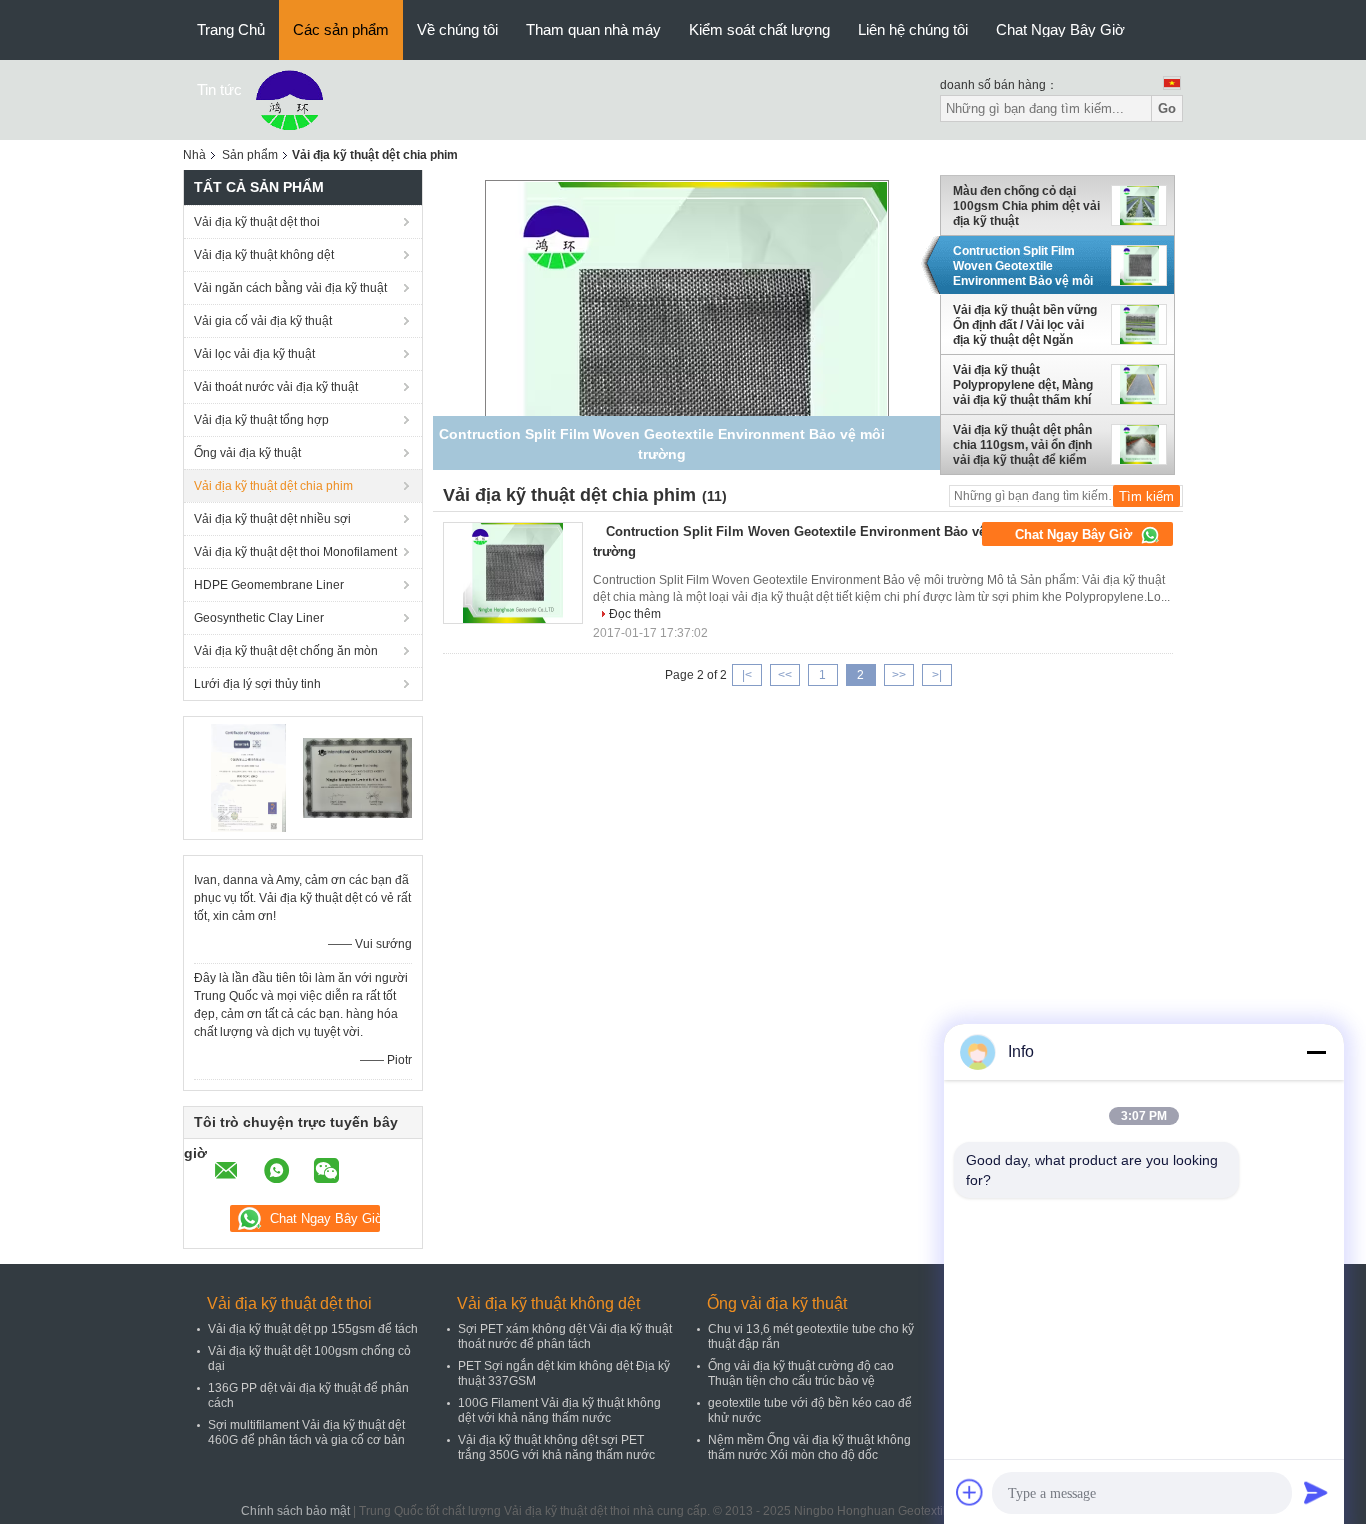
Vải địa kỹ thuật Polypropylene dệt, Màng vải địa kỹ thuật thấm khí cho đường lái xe (1023, 385)
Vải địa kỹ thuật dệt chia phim (273, 486)
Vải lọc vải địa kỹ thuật (254, 354)
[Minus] (1316, 1052)
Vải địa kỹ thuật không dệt (264, 255)
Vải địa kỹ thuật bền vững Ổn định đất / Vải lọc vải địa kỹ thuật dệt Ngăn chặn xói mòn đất (1025, 325)
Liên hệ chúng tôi (913, 29)
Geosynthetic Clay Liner (259, 618)
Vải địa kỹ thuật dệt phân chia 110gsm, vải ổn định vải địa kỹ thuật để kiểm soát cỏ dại (1022, 445)
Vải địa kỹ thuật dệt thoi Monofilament (295, 552)
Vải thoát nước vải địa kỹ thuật (276, 387)
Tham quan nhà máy (593, 29)
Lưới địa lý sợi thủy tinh (257, 684)
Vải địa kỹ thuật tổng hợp (261, 420)
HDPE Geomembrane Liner (269, 585)
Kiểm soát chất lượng (759, 29)
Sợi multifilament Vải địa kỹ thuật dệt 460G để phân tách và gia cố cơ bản (306, 1432)
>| (937, 675)
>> (899, 675)
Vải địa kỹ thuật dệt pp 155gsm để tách (313, 1329)
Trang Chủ (231, 29)
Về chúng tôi (457, 29)
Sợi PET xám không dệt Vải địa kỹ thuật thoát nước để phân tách (565, 1336)
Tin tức (219, 89)
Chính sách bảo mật (295, 1511)
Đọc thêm (635, 614)
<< (785, 675)
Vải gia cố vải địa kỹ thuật (263, 321)
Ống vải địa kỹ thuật (247, 453)
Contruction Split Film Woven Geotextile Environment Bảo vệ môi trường (1023, 266)
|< (747, 675)
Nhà (194, 155)
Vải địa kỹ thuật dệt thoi (257, 222)
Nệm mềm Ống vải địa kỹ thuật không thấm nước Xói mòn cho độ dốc (809, 1447)
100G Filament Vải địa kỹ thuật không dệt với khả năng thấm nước (559, 1410)
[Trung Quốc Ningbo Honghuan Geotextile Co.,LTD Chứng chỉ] (248, 777)
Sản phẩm (250, 155)
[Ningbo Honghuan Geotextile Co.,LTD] (289, 99)
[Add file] (970, 1492)
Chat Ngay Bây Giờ (1060, 29)
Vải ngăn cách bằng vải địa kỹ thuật (290, 288)
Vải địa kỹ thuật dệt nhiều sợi (272, 519)
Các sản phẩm (341, 29)
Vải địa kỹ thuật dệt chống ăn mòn (286, 651)
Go (1167, 108)
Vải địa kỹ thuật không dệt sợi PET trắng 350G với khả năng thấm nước (556, 1447)
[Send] (1316, 1492)
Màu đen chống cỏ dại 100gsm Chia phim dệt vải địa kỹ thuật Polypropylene (1026, 206)
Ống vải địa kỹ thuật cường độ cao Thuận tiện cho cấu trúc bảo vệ (801, 1373)
